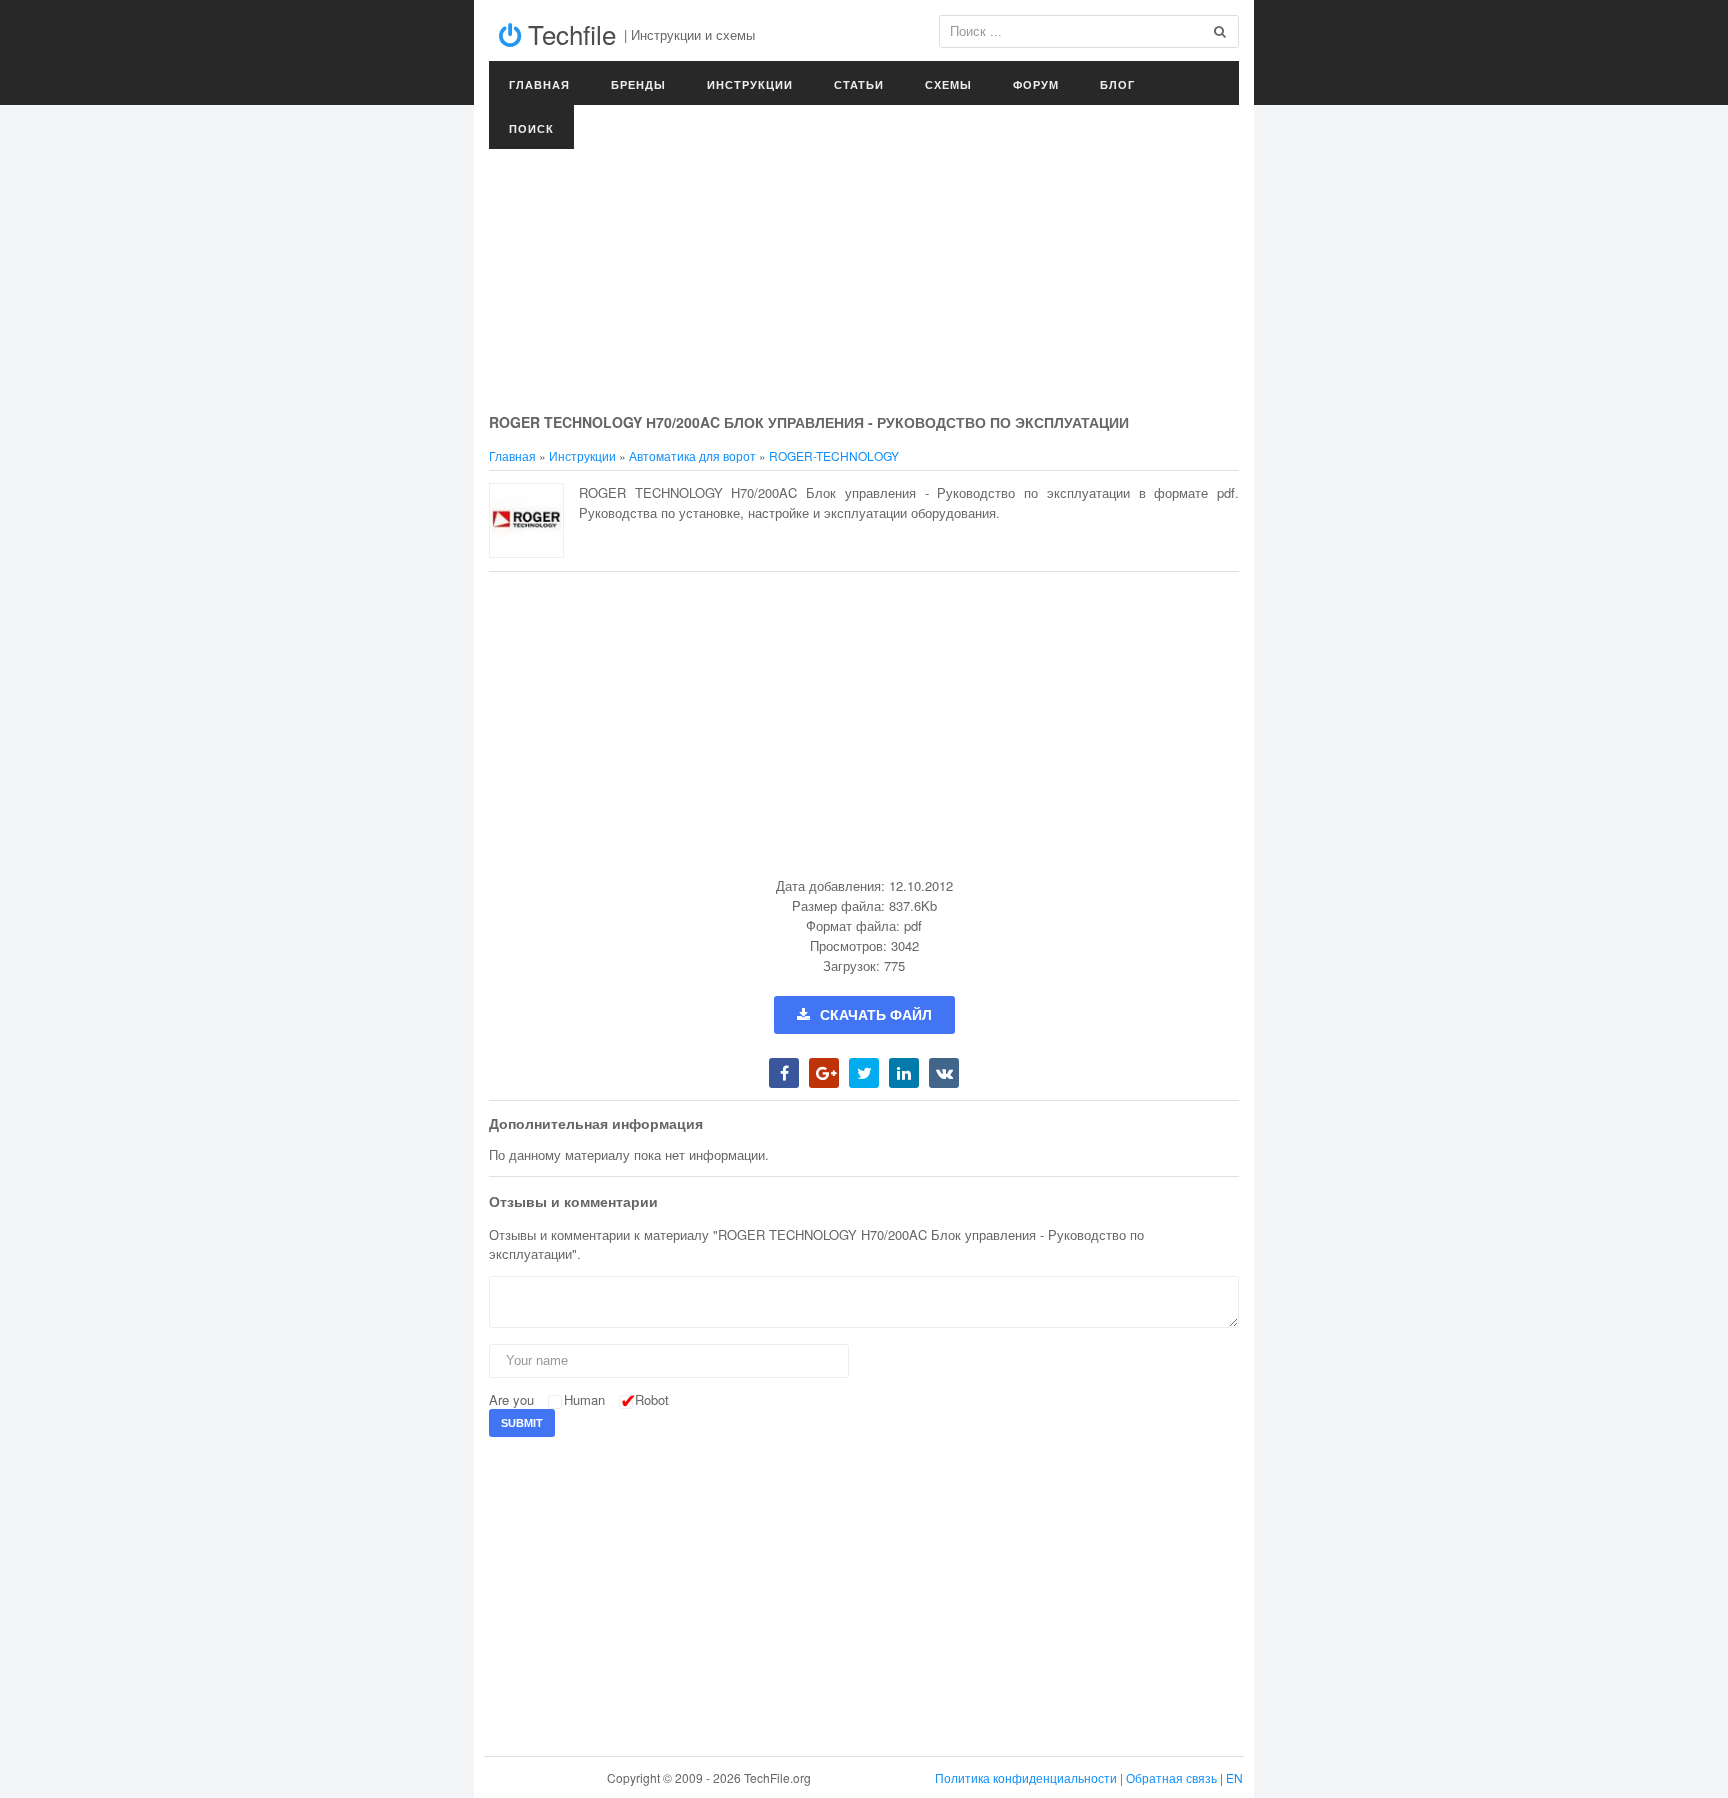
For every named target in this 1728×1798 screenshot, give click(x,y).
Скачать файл (876, 1015)
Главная (539, 84)
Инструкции (750, 84)
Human (584, 1399)
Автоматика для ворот (692, 455)
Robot (652, 1399)
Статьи (859, 84)
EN (1234, 1777)
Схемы (948, 84)
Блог (1117, 84)
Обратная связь (1171, 1777)
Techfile (568, 33)
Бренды (638, 84)
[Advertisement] (864, 260)
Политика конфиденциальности (1026, 1777)
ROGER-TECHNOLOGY (834, 455)
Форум (1036, 84)
